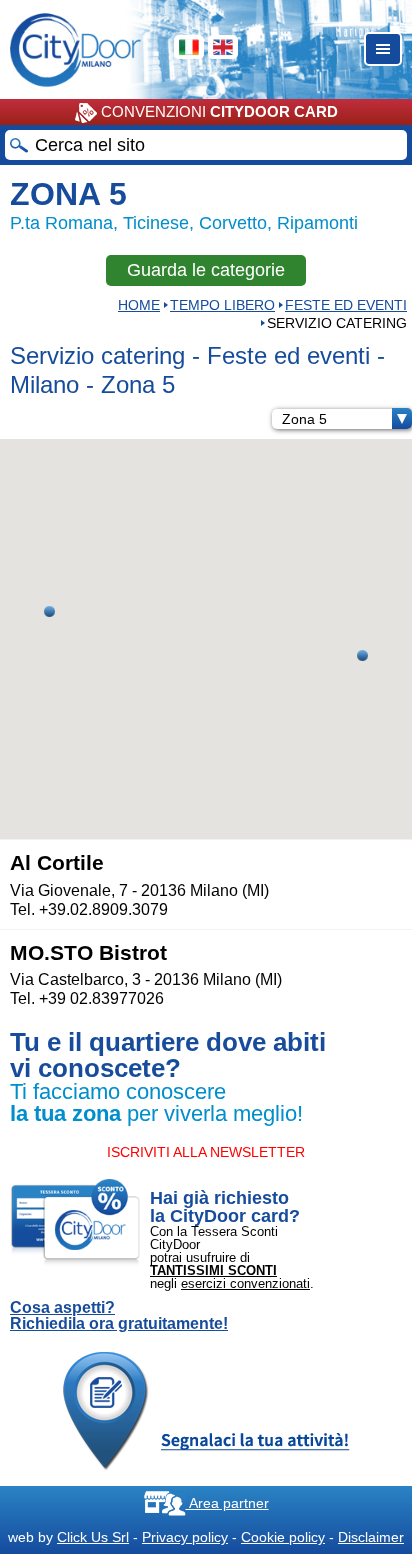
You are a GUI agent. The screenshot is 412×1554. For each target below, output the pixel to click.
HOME (139, 305)
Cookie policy (283, 1537)
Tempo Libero (222, 305)
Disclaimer (371, 1537)
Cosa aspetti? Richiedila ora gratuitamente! (119, 1316)
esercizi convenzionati (245, 1283)
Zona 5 (304, 419)
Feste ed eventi (346, 305)
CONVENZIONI (217, 111)
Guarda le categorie (206, 270)
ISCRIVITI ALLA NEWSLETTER (206, 1152)
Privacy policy (185, 1537)
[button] (49, 611)
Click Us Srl (93, 1537)
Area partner (227, 1503)
